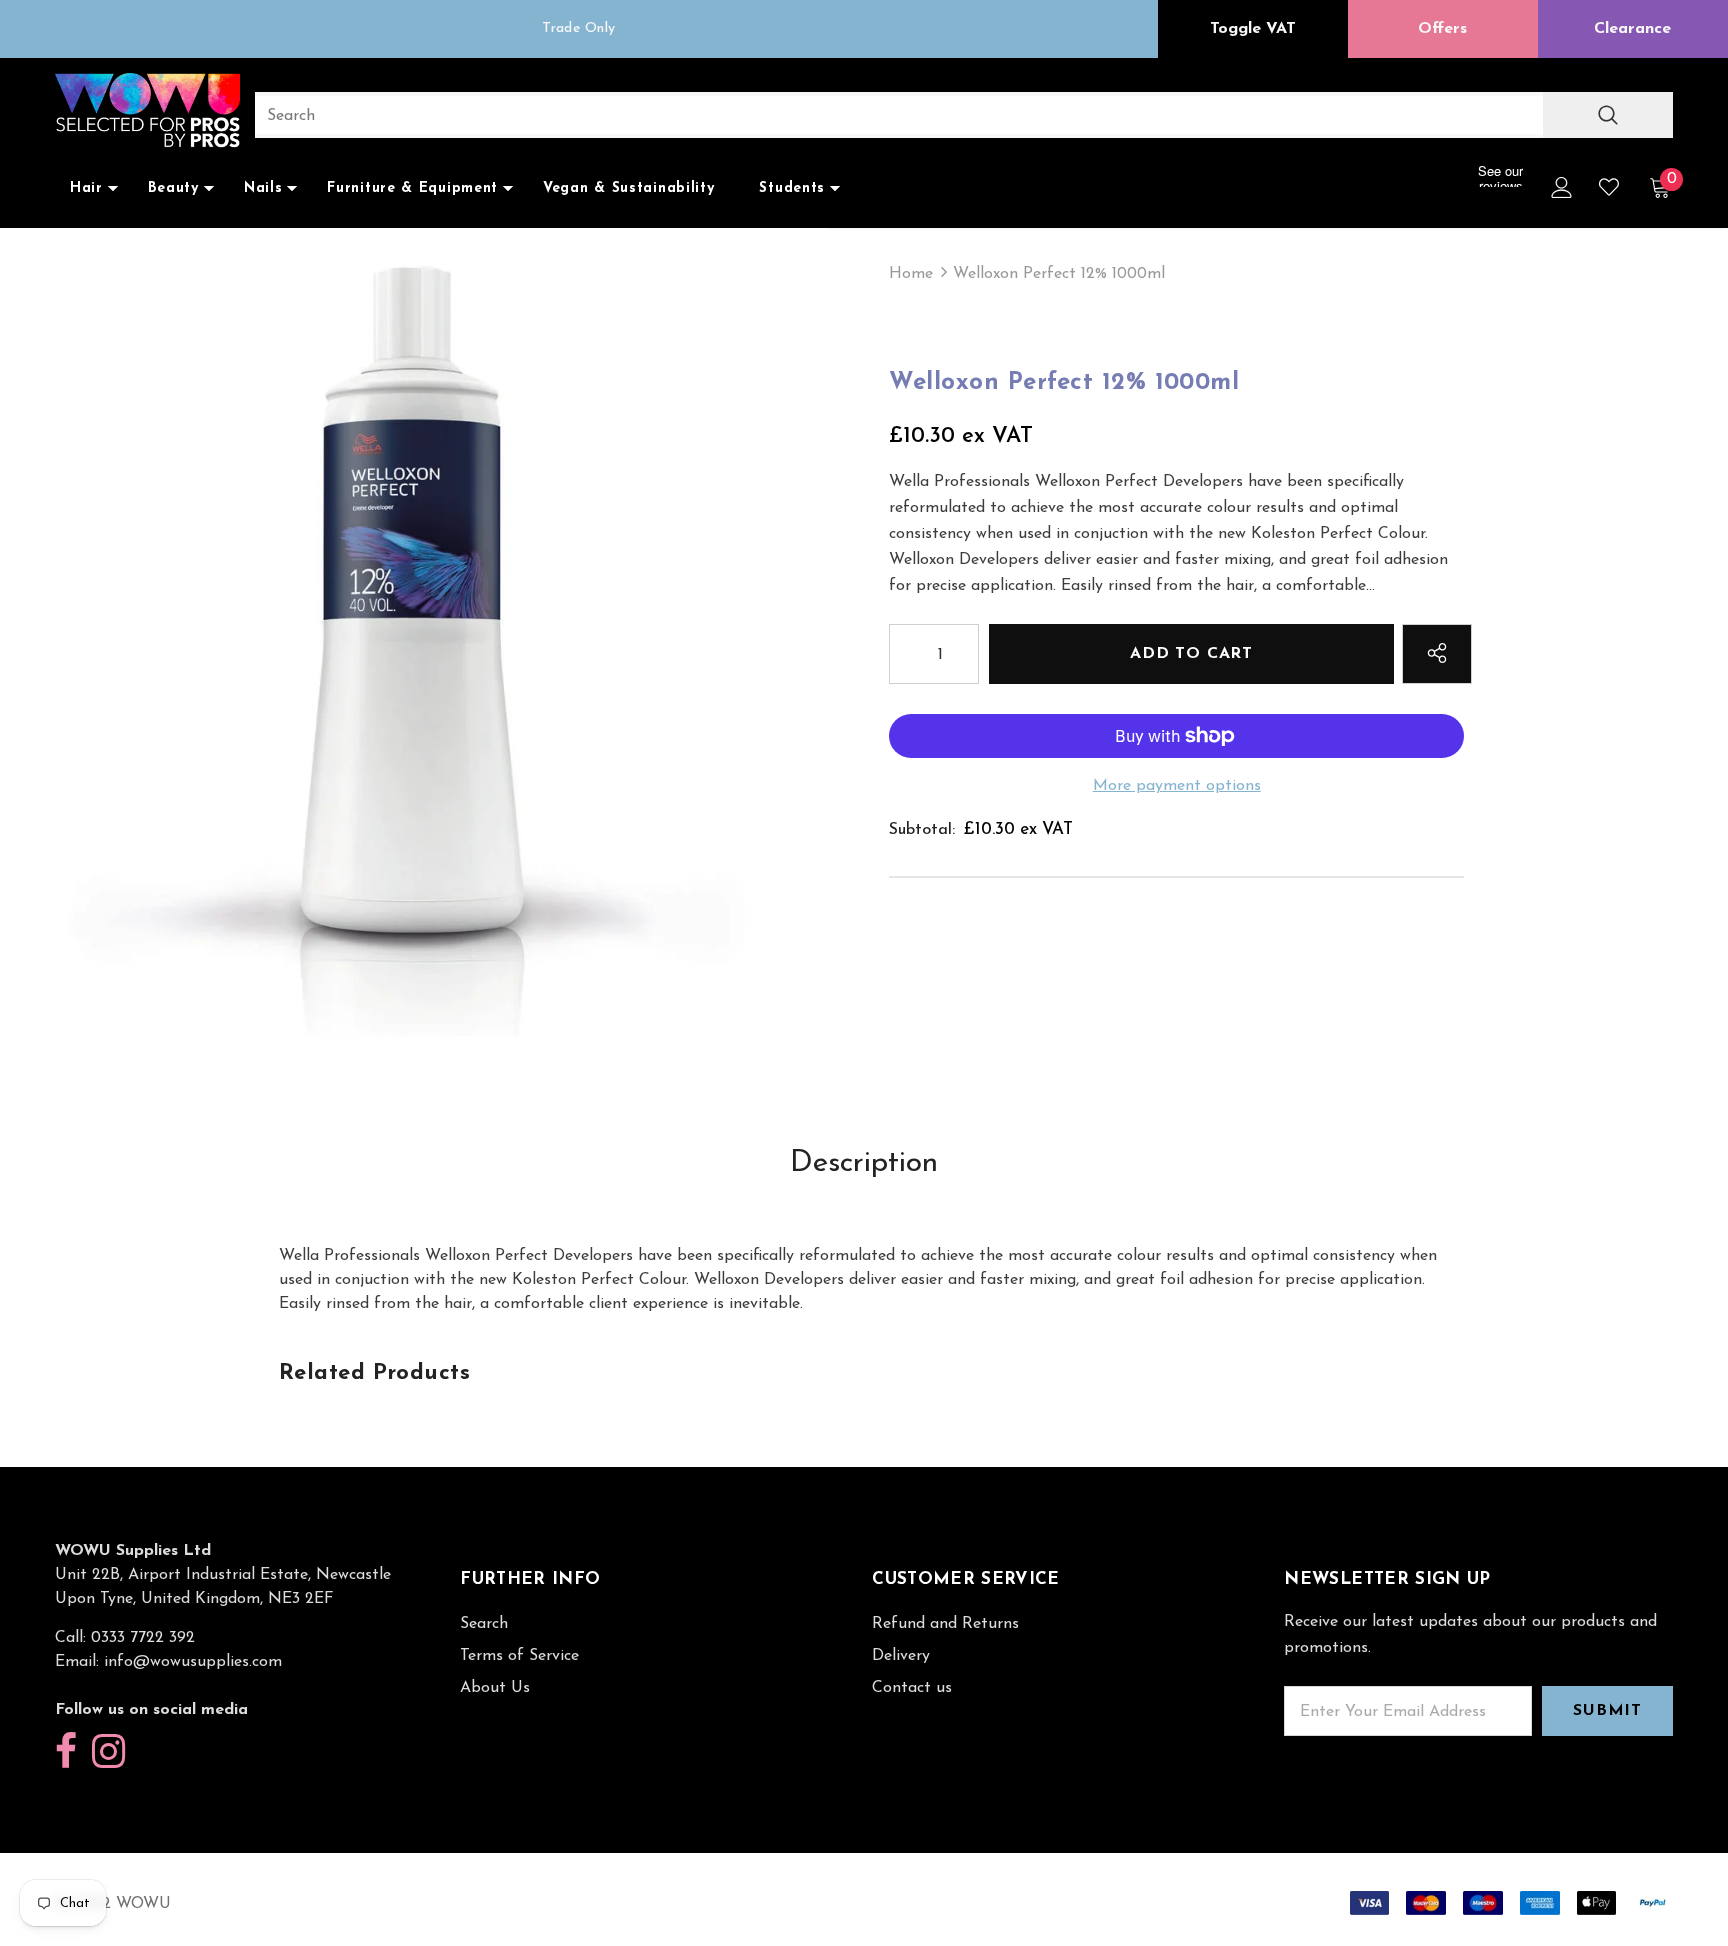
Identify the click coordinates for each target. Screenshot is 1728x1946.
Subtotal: (922, 830)
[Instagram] (108, 1752)
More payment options (1177, 786)
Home (911, 274)
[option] (579, 29)
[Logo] (147, 112)
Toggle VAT (1253, 29)
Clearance (1632, 29)
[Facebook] (66, 1752)
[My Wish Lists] (1609, 187)
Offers (1442, 29)
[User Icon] (1562, 187)
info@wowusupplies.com (193, 1662)
